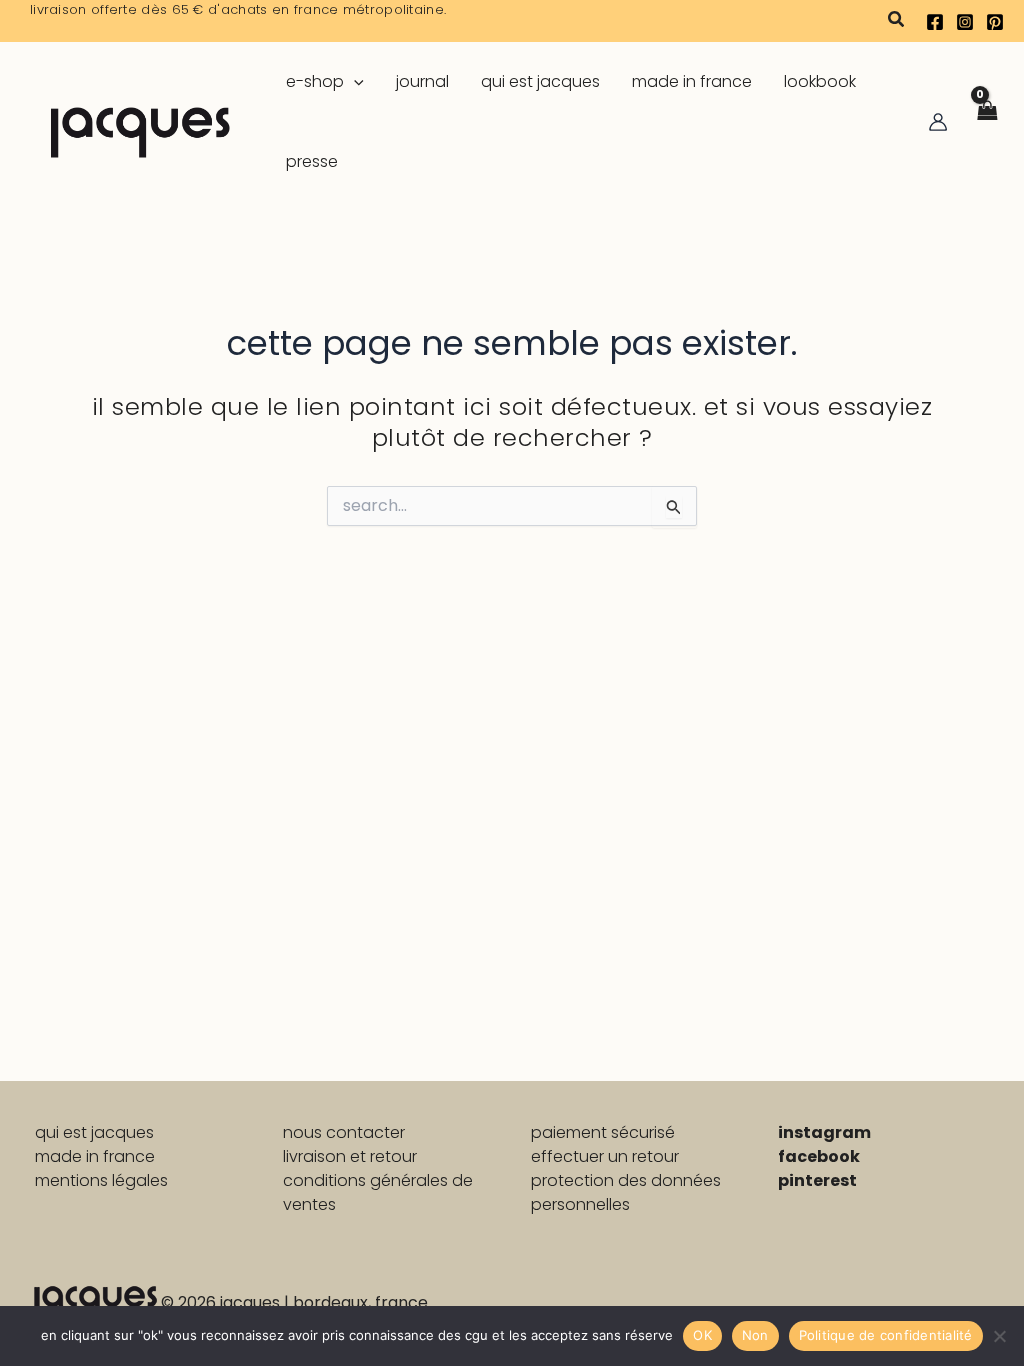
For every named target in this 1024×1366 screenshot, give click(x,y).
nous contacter (344, 1132)
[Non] (999, 1336)
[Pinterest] (995, 22)
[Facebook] (935, 22)
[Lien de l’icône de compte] (938, 122)
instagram (824, 1132)
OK (702, 1335)
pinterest (817, 1180)
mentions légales (101, 1180)
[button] (897, 21)
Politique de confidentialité (886, 1335)
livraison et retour (350, 1156)
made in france (95, 1156)
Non (755, 1335)
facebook (819, 1156)
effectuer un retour (605, 1156)
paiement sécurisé (603, 1132)
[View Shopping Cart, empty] (986, 122)
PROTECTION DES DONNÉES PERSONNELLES (626, 1192)
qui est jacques (94, 1132)
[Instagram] (965, 22)
